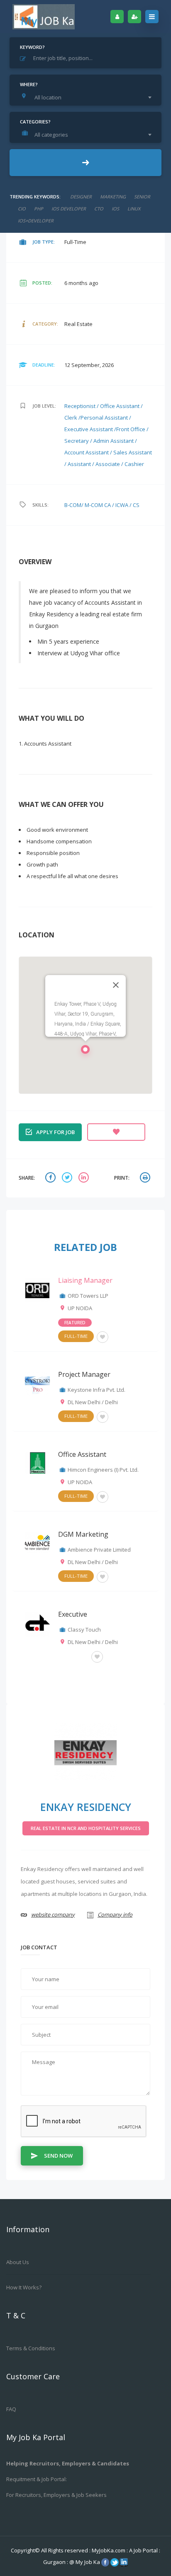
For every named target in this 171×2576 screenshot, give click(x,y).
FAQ (11, 2409)
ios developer (69, 209)
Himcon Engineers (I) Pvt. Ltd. (103, 1470)
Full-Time (76, 1336)
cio (22, 209)
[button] (85, 1052)
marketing (113, 197)
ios (115, 209)
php (39, 209)
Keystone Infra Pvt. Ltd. (96, 1390)
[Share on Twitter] (68, 1178)
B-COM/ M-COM (84, 505)
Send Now (58, 2156)
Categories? (35, 122)
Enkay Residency (86, 1807)
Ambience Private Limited (99, 1550)
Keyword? (32, 47)
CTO (99, 209)
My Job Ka (88, 2562)
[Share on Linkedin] (85, 1178)
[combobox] (88, 97)
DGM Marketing (83, 1534)
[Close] (116, 985)
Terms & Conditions (31, 2348)
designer (81, 197)
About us (18, 2262)
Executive (73, 1614)
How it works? (24, 2287)
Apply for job (55, 1132)
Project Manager (84, 1374)
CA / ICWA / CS (122, 505)
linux (134, 209)
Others (73, 1656)
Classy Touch (84, 1630)
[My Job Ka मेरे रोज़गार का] (44, 17)
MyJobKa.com (109, 2550)
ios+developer (36, 221)
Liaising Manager (85, 1280)
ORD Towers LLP (88, 1296)
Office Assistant (82, 1454)
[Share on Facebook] (51, 1178)
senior (142, 197)
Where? (29, 84)
